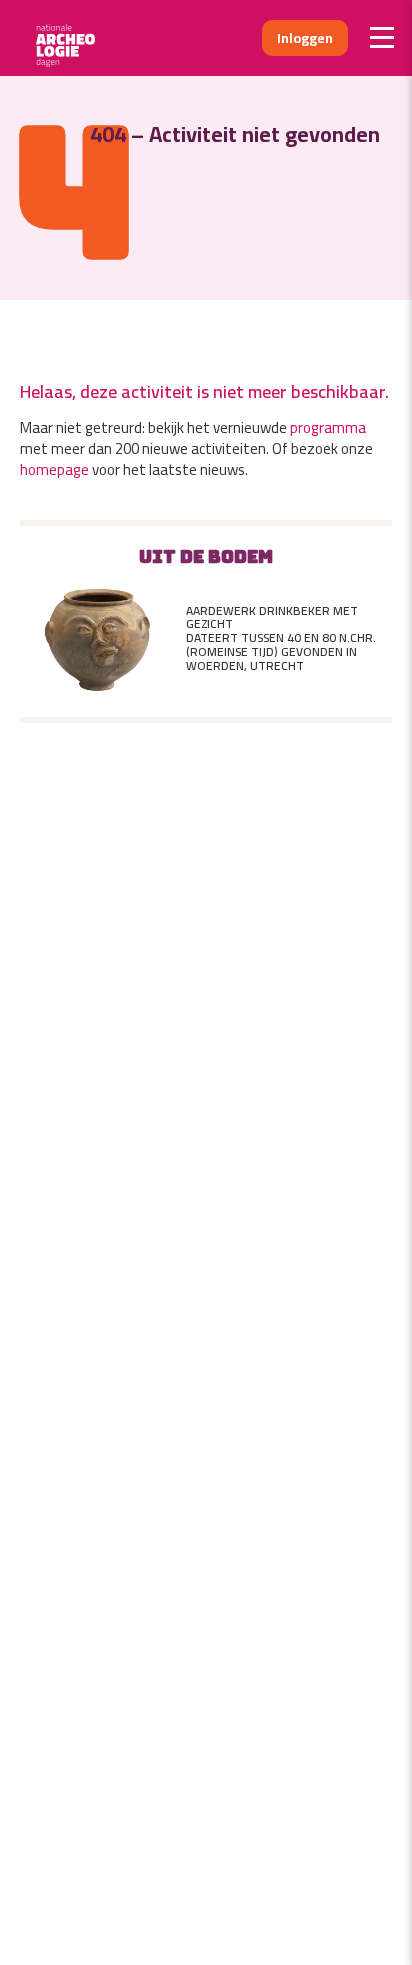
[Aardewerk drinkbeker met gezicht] (99, 638)
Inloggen (305, 38)
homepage (54, 469)
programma (328, 427)
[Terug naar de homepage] (72, 38)
